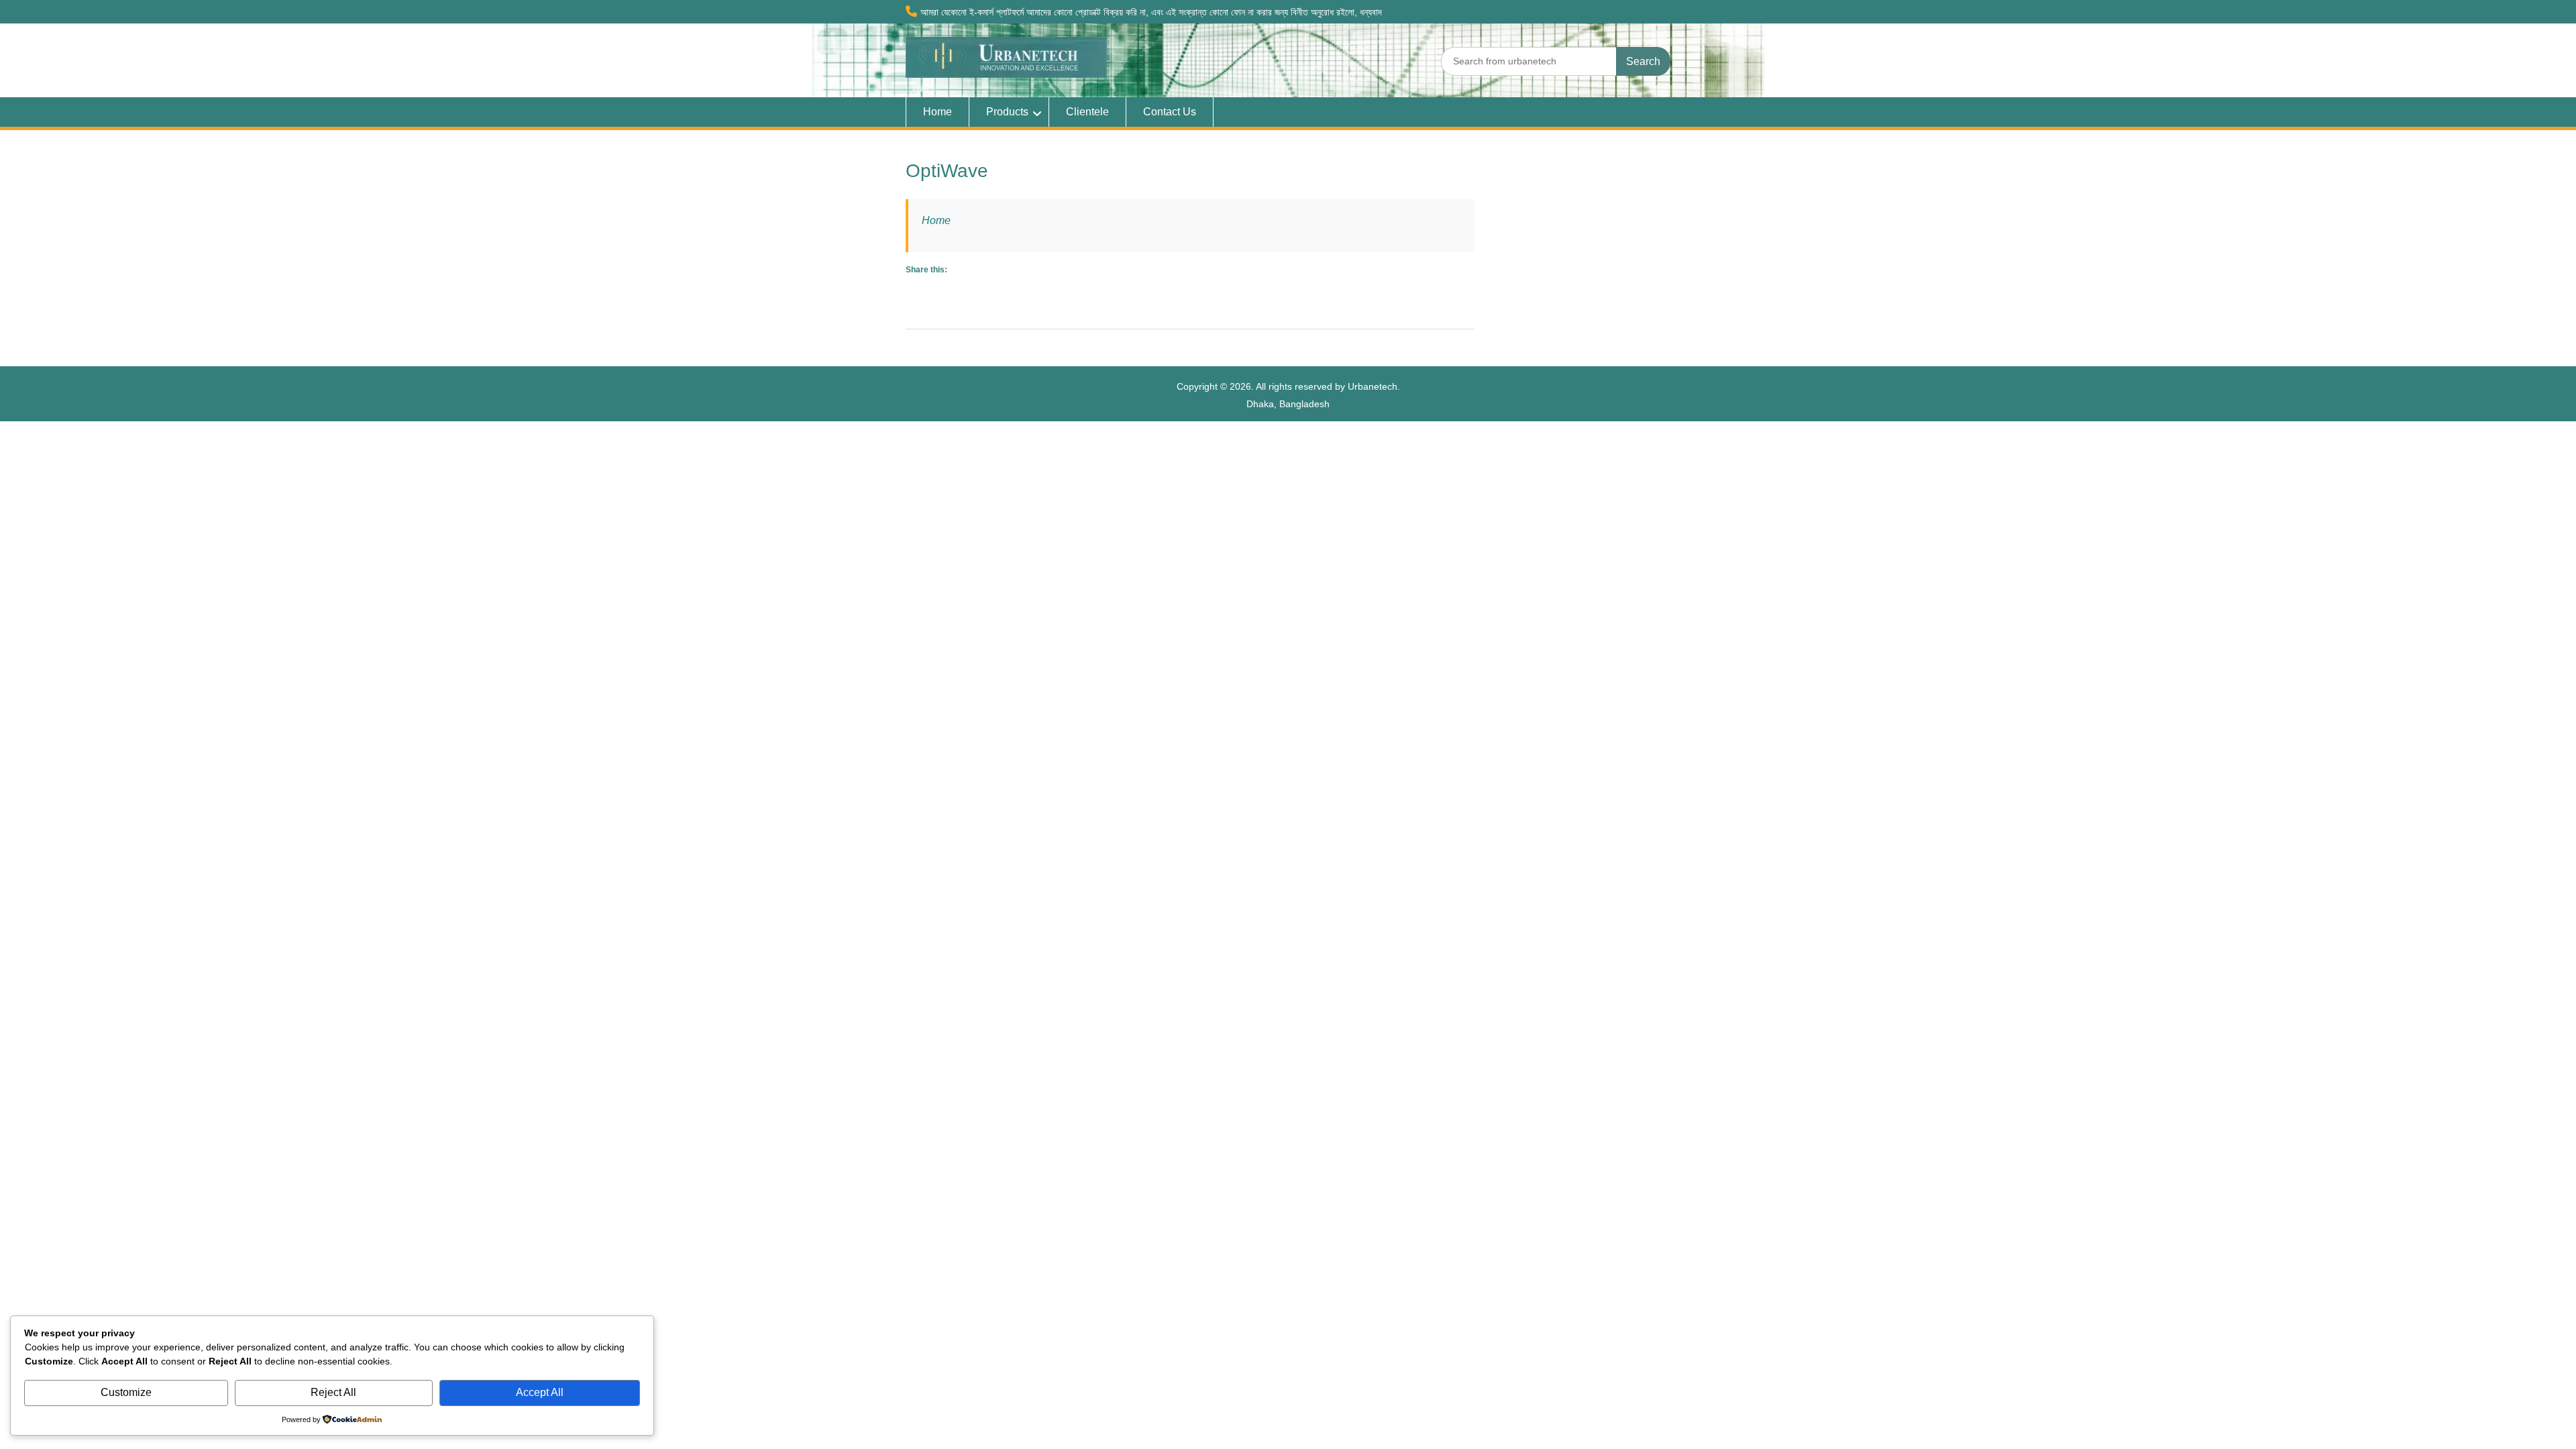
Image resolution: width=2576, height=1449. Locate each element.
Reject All (333, 1392)
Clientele (1087, 112)
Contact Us (1170, 112)
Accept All (540, 1392)
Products (1007, 112)
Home (937, 112)
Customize (126, 1392)
